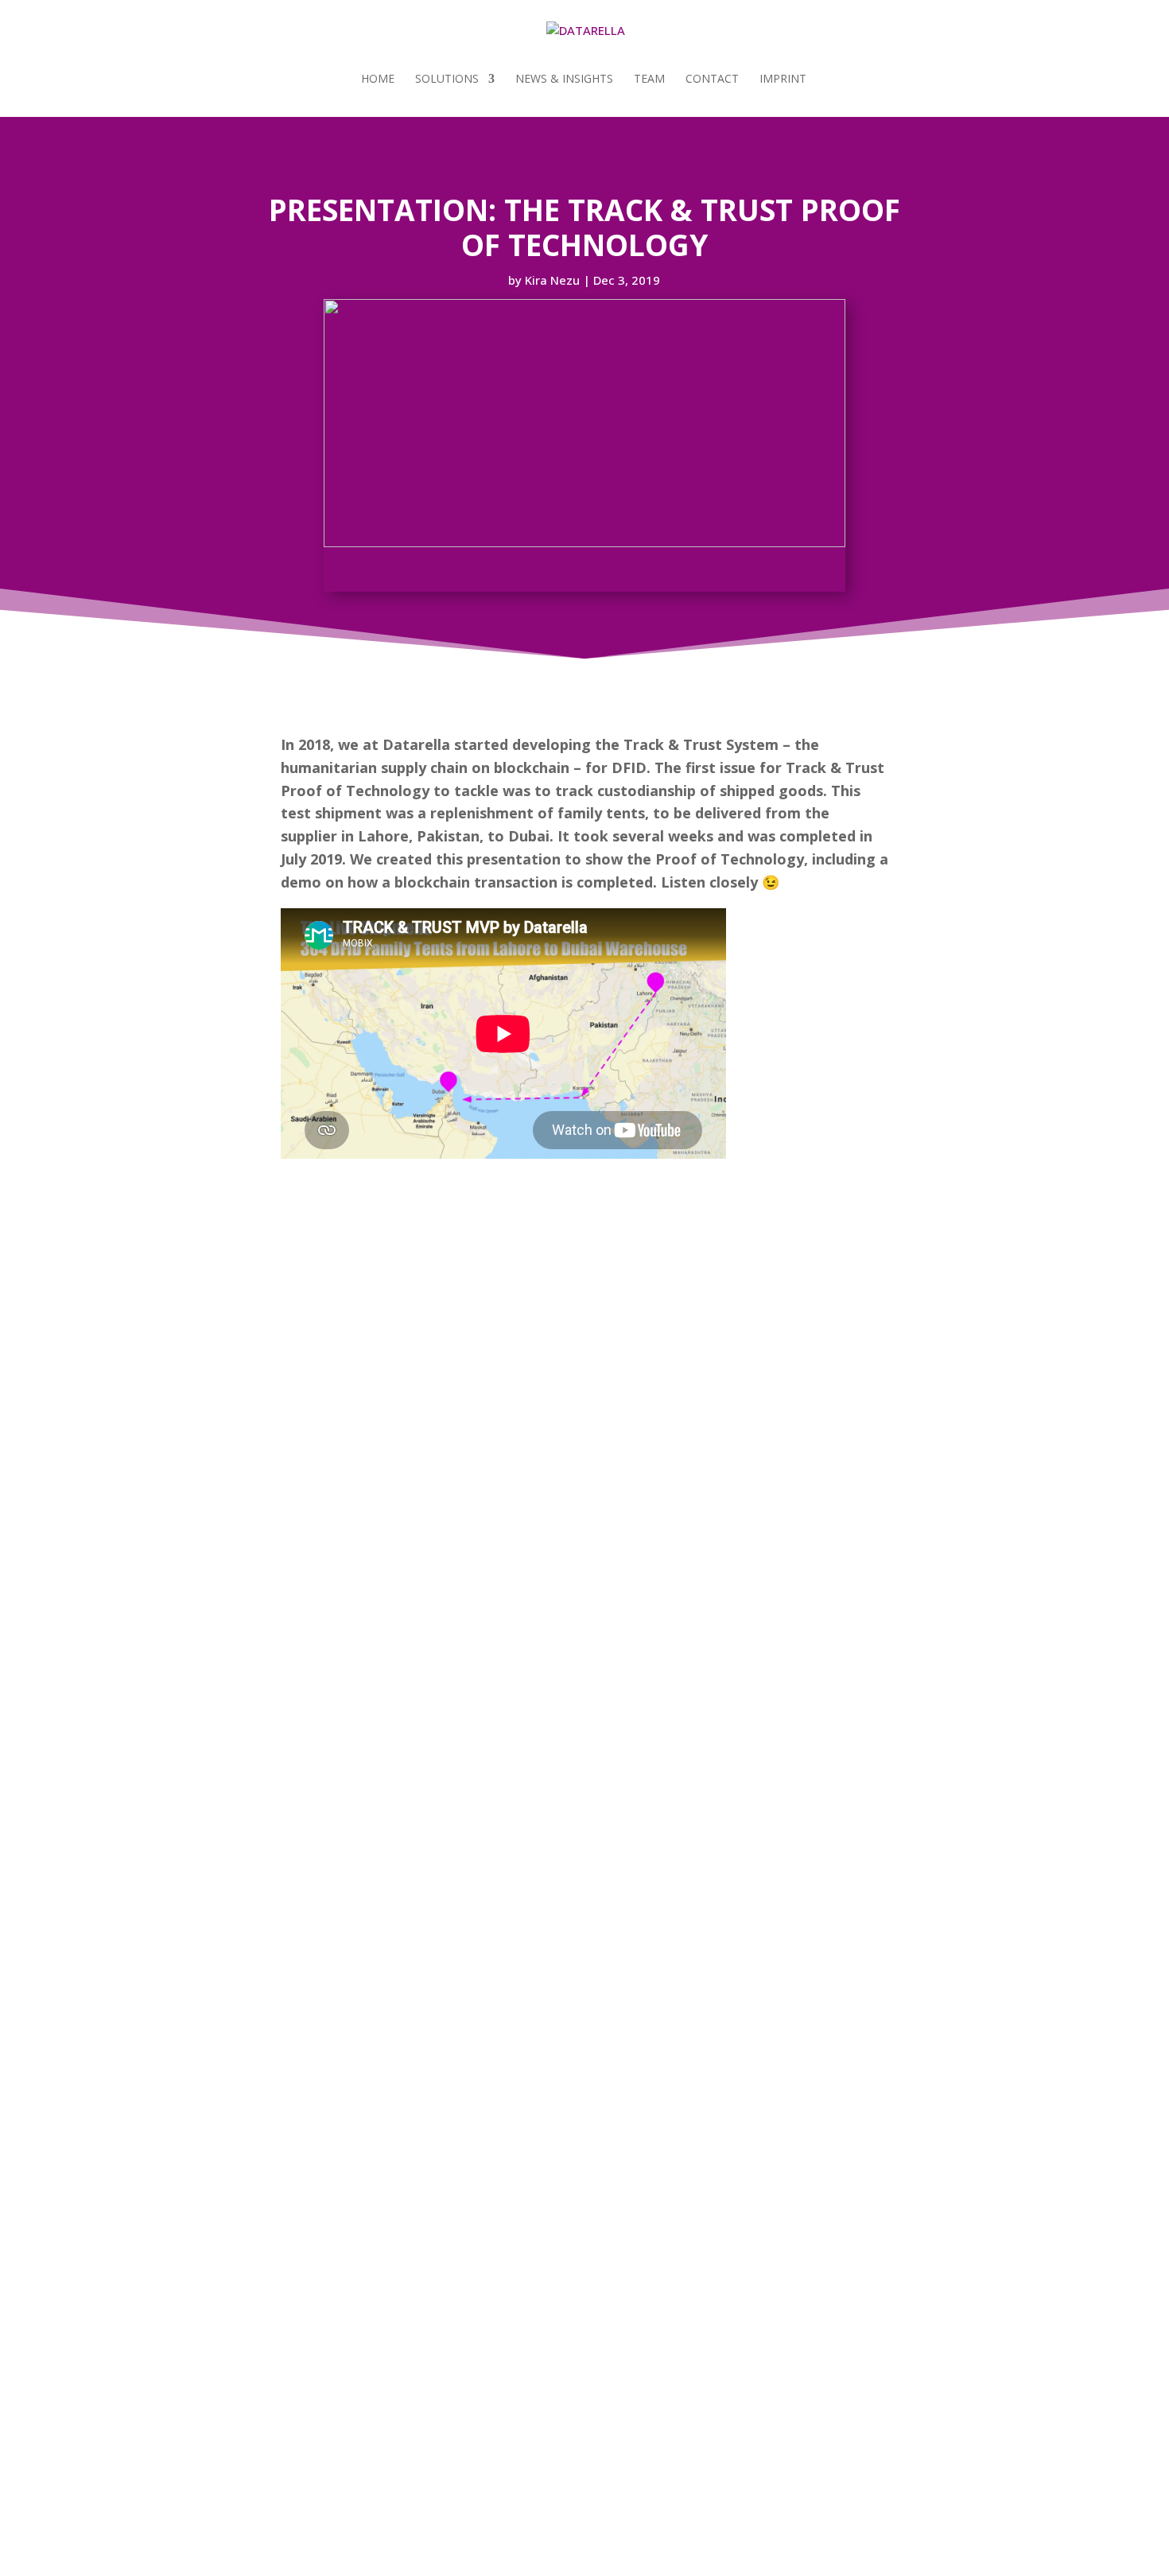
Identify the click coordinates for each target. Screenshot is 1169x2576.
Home (378, 80)
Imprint (783, 80)
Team (649, 80)
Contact (712, 80)
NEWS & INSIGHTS (564, 80)
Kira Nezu (552, 280)
